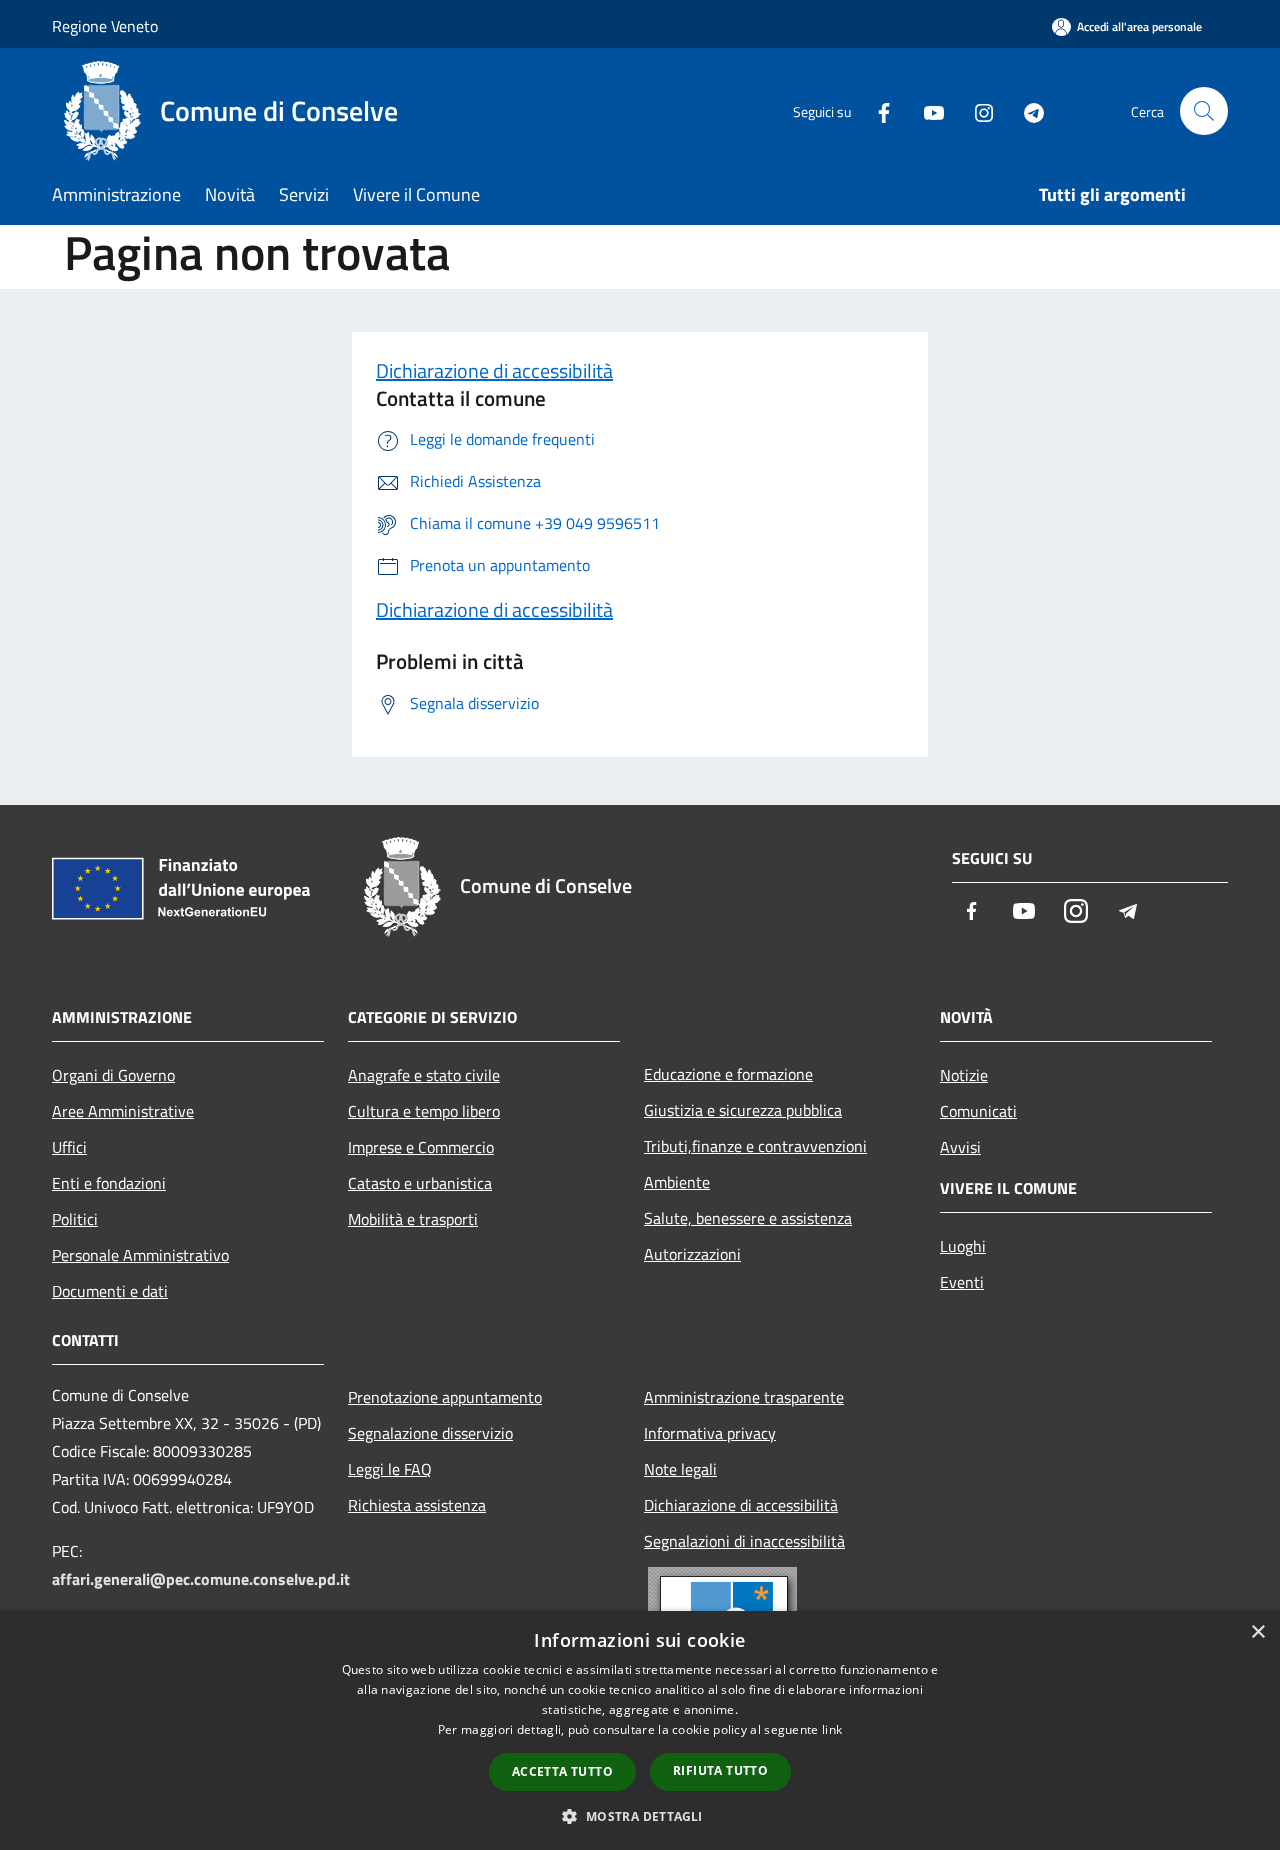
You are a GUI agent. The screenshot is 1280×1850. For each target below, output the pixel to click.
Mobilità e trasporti (413, 1219)
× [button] (1257, 1632)
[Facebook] (876, 110)
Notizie (964, 1075)
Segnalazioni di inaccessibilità (744, 1541)
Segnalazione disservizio (430, 1433)
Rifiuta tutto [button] (720, 1770)
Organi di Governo (113, 1075)
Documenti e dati (110, 1291)
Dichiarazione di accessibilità (494, 370)
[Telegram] (1026, 110)
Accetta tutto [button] (562, 1771)
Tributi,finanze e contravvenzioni (755, 1146)
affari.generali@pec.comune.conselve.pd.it (201, 1579)
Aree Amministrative (123, 1111)
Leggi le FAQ (390, 1469)
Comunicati (978, 1111)
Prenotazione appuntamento (445, 1397)
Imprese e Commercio (421, 1147)
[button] (639, 1816)
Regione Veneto (105, 26)
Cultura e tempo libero (424, 1111)
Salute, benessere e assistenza (748, 1218)
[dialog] (640, 1730)
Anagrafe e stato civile (424, 1075)
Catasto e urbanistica (420, 1183)
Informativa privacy (710, 1433)
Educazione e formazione (728, 1074)
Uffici (69, 1147)
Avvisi (960, 1147)
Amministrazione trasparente (744, 1397)
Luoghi (963, 1246)
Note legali (680, 1469)
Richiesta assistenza (417, 1505)
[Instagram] (976, 110)
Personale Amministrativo (140, 1255)
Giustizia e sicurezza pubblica (743, 1110)
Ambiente (677, 1182)
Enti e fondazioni (109, 1183)
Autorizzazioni (692, 1254)
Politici (75, 1219)
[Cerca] (1204, 111)
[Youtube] (926, 110)
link (832, 1729)
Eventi (962, 1282)
